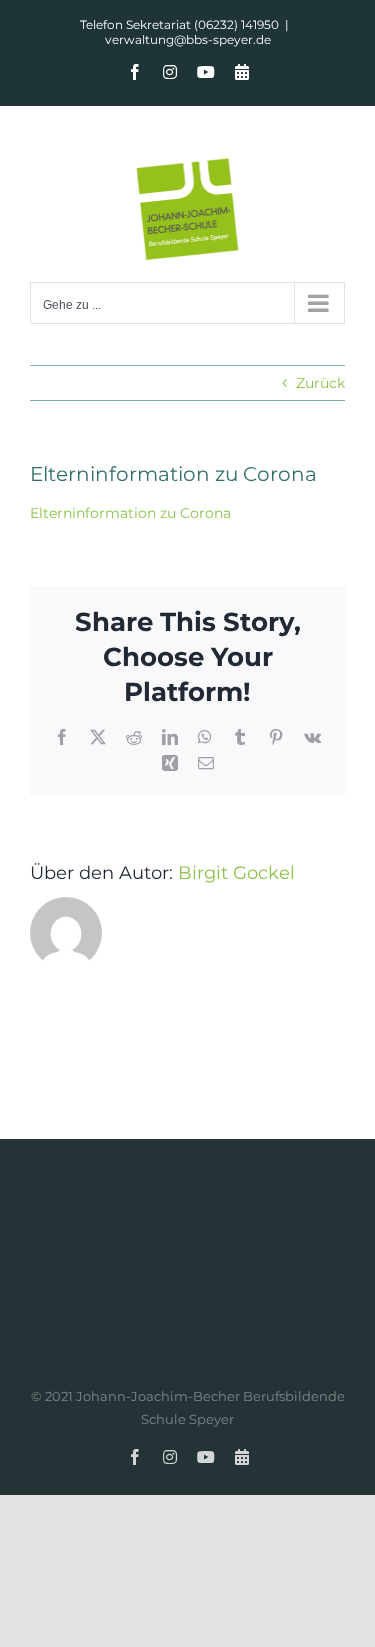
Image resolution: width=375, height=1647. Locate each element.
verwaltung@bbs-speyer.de (188, 39)
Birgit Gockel (236, 873)
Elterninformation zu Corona (130, 513)
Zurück (320, 383)
